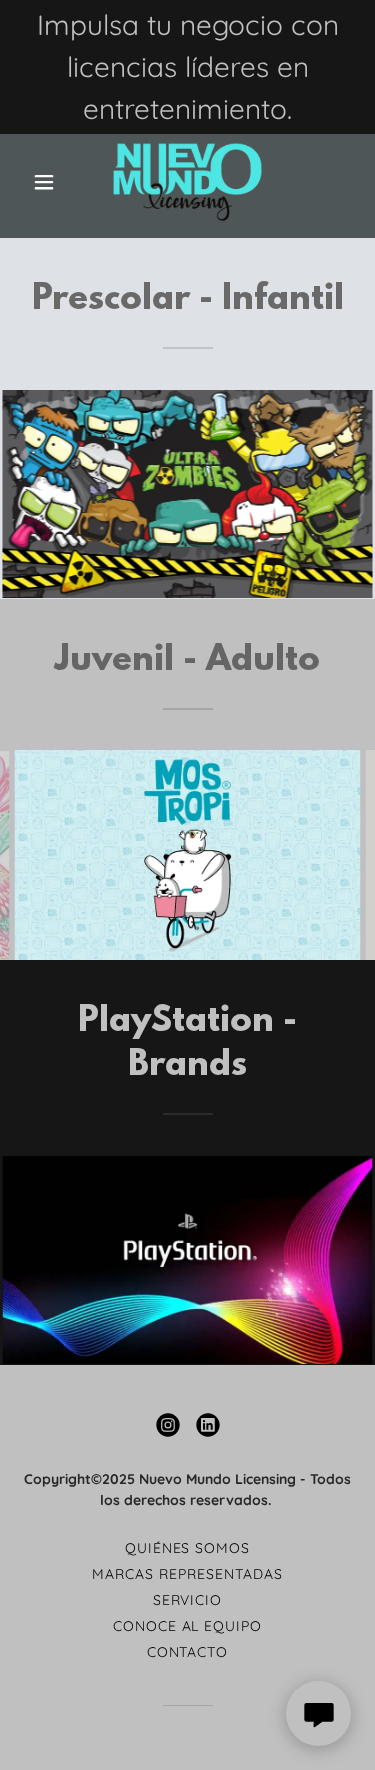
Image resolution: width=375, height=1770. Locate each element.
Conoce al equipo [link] (188, 1626)
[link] (187, 182)
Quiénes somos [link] (188, 1548)
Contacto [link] (188, 1652)
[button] (48, 182)
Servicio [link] (188, 1600)
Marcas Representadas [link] (187, 1574)
